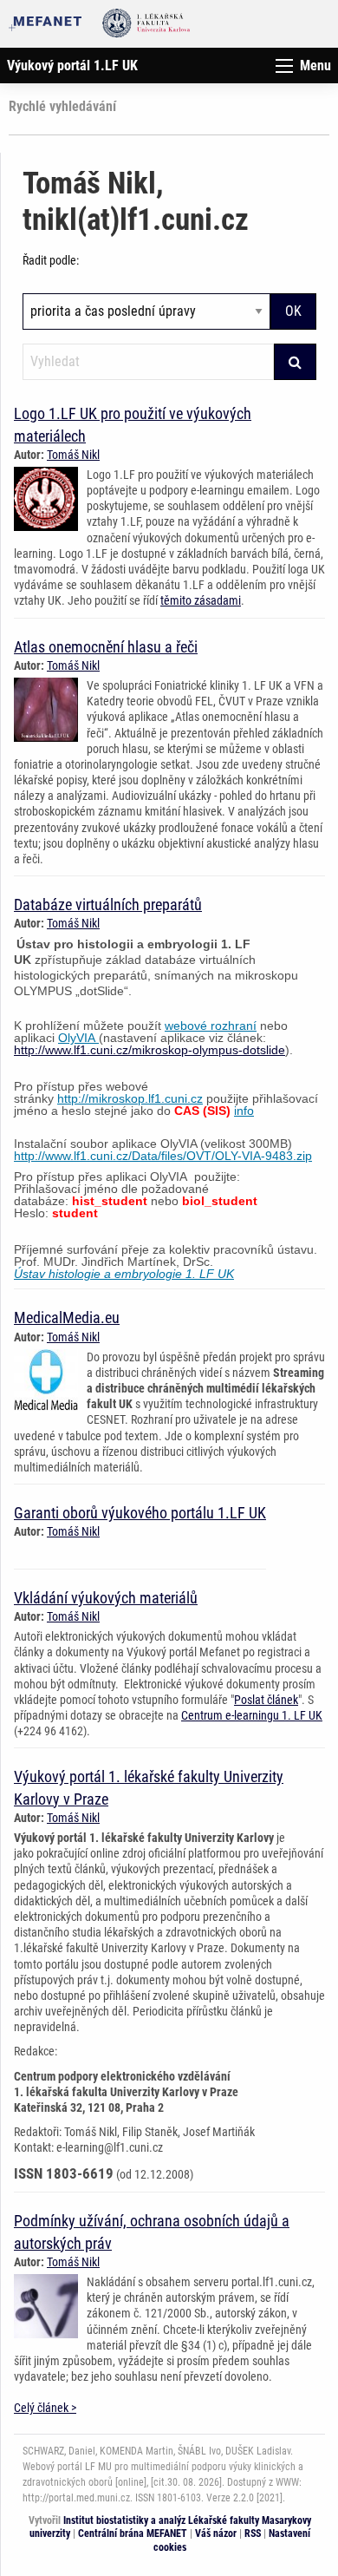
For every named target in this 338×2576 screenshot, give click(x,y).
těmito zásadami (201, 600)
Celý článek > (45, 2408)
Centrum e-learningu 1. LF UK (252, 1715)
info (244, 1111)
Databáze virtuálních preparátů (108, 905)
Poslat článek (266, 1700)
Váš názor (216, 2533)
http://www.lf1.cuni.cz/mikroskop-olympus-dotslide (149, 1050)
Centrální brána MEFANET (133, 2533)
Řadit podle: (51, 260)
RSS (253, 2533)
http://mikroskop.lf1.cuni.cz (130, 1098)
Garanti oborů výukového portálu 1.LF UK (140, 1513)
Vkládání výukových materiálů (106, 1598)
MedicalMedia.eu (67, 1317)
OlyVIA (78, 1038)
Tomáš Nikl (73, 455)
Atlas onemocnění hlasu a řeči (106, 647)
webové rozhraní (211, 1026)
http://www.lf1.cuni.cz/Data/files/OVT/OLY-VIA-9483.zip (163, 1156)
